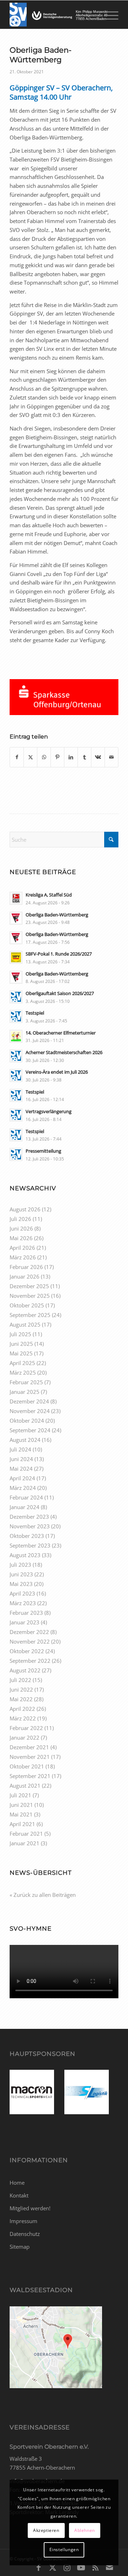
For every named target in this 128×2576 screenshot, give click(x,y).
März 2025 (23, 1372)
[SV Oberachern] (53, 15)
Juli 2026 (20, 1219)
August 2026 (25, 1209)
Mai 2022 (21, 1699)
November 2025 (30, 1296)
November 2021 (30, 1757)
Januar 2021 (25, 1843)
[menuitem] (109, 15)
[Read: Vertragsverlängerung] (16, 1115)
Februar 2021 (26, 1834)
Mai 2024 (21, 1469)
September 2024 (30, 1430)
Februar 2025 (26, 1382)
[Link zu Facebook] (38, 2567)
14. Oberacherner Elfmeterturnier (61, 1033)
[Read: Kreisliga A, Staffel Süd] (16, 898)
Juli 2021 (20, 1795)
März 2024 (23, 1488)
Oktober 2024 (27, 1421)
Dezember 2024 (29, 1401)
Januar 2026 (25, 1276)
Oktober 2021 (27, 1766)
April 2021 (22, 1824)
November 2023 (30, 1526)
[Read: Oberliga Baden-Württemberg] (16, 918)
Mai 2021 (21, 1814)
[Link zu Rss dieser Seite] (95, 2567)
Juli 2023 (20, 1565)
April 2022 (22, 1709)
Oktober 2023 (27, 1536)
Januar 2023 (25, 1622)
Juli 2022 (20, 1680)
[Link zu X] (53, 2567)
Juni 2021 (21, 1805)
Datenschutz (25, 2234)
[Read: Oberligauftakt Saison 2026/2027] (16, 997)
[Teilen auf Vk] (98, 757)
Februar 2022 (26, 1728)
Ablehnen (85, 2530)
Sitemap (20, 2247)
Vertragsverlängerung (49, 1111)
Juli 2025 (20, 1334)
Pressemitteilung (43, 1151)
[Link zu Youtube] (81, 2567)
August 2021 (25, 1786)
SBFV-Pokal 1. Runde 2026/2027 (59, 954)
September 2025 (30, 1315)
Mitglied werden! (30, 2208)
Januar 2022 (25, 1737)
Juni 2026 (21, 1228)
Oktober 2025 (27, 1305)
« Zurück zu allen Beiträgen (43, 1895)
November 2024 (30, 1411)
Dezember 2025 (29, 1286)
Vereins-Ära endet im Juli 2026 (57, 1072)
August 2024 (25, 1440)
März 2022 (23, 1718)
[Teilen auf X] (30, 757)
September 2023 (30, 1545)
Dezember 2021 (29, 1747)
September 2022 (30, 1661)
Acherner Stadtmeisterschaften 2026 (64, 1052)
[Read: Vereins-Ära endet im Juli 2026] (16, 1075)
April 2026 (22, 1248)
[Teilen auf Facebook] (17, 757)
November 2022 (30, 1641)
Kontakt (19, 2195)
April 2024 (22, 1478)
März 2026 (23, 1257)
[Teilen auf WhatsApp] (44, 757)
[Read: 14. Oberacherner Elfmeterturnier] (16, 1036)
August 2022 (25, 1670)
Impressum (23, 2221)
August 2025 (25, 1324)
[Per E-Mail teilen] (111, 757)
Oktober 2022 (27, 1651)
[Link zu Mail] (110, 2567)
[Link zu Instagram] (67, 2567)
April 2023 (22, 1593)
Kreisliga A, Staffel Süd (49, 895)
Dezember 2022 (29, 1632)
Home (17, 2183)
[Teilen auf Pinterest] (57, 757)
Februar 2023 (26, 1613)
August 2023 (25, 1555)
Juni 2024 (21, 1459)
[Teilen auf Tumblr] (84, 757)
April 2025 (22, 1363)
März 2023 (23, 1603)
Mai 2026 (21, 1238)
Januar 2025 (25, 1392)
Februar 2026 (26, 1267)
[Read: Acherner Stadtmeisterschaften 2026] (16, 1056)
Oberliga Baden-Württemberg (57, 915)
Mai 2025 (21, 1353)
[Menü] (109, 15)
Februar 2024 (26, 1497)
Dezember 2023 (29, 1517)
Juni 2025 (21, 1344)
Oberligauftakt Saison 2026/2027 (60, 993)
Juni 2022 (21, 1689)
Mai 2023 (21, 1584)
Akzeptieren (46, 2530)
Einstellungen (64, 2549)
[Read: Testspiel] (16, 1016)
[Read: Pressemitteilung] (16, 1154)
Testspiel (35, 1013)
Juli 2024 (20, 1449)
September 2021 (30, 1776)
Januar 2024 (25, 1507)
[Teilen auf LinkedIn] (71, 757)
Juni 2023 (21, 1574)
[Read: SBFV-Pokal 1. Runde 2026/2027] (16, 957)
